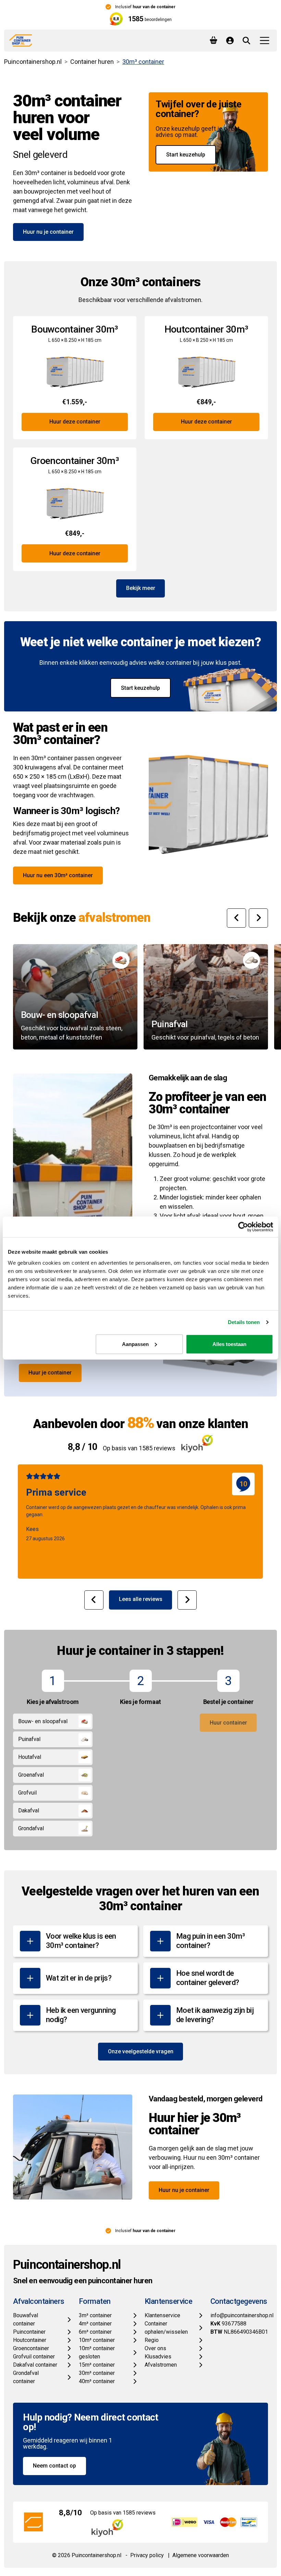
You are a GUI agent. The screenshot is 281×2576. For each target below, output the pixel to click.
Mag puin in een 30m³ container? (210, 1941)
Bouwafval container (26, 2319)
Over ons (155, 2348)
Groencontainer (31, 2348)
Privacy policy (147, 2555)
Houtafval (30, 1757)
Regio (152, 2340)
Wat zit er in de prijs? (79, 1978)
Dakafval (29, 1811)
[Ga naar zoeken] (246, 40)
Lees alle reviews (141, 1599)
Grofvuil (27, 1793)
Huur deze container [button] (75, 422)
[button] (236, 918)
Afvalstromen (161, 2365)
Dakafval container (35, 2365)
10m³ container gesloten (97, 2352)
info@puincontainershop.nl (242, 2315)
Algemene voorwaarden (201, 2555)
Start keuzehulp (186, 155)
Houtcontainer (30, 2340)
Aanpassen (135, 1344)
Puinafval (29, 1739)
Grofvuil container (34, 2357)
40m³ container (97, 2381)
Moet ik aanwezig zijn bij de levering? (215, 2015)
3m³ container (95, 2315)
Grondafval (31, 1828)
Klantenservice (162, 2315)
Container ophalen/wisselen (166, 2328)
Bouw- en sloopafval (43, 1721)
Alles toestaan (229, 1344)
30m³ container (97, 2373)
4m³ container (95, 2324)
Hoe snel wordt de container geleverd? (208, 1978)
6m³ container (95, 2332)
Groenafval (31, 1775)
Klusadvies (158, 2357)
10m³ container (97, 2340)
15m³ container (97, 2365)
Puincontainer (29, 2332)
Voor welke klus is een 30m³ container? (81, 1941)
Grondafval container (26, 2377)
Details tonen (244, 1322)
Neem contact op (54, 2466)
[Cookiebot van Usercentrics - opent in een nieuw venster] (243, 1227)
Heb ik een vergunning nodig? (81, 2015)
